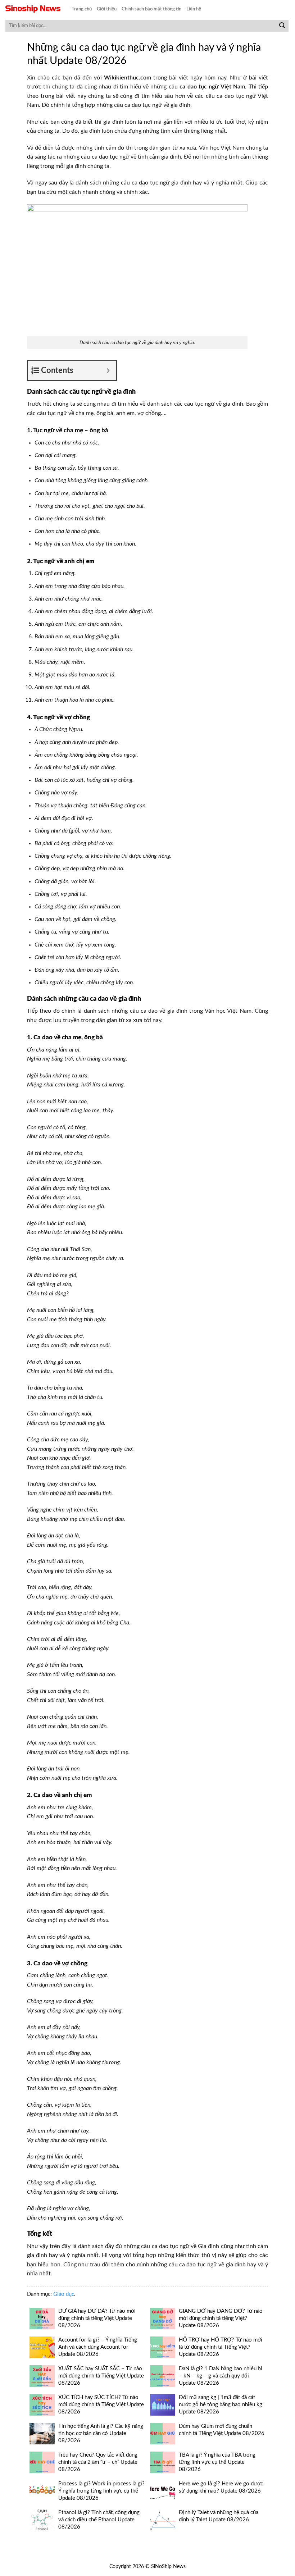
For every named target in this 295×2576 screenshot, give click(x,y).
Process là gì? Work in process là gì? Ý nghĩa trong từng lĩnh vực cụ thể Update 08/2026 (101, 2491)
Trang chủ (82, 9)
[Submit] (282, 26)
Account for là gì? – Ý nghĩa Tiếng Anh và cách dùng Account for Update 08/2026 (98, 2347)
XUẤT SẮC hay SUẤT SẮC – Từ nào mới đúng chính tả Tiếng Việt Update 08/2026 (101, 2376)
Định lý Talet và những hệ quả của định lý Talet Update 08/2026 (219, 2516)
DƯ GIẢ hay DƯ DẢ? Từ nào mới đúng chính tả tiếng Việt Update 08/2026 (97, 2318)
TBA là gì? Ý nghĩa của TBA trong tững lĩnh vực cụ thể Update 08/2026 (217, 2462)
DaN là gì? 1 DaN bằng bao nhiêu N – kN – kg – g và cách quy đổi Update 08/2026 (220, 2376)
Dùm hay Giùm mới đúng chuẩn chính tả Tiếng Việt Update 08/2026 (222, 2430)
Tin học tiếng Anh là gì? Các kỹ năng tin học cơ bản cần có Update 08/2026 (101, 2433)
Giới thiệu (107, 9)
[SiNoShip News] (33, 9)
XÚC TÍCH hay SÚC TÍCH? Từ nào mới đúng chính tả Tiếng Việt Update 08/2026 (101, 2405)
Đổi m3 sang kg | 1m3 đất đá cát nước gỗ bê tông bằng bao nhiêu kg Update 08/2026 (221, 2405)
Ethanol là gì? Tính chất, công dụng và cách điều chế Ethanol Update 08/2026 (99, 2520)
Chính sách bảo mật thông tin (151, 9)
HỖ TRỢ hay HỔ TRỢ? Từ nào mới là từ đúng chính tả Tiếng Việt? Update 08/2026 (221, 2347)
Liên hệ (194, 9)
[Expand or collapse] (108, 371)
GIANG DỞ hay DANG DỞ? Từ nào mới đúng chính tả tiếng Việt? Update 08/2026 (221, 2318)
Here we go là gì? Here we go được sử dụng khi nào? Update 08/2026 (221, 2487)
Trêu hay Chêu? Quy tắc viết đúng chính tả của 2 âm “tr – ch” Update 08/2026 (98, 2462)
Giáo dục (64, 2294)
